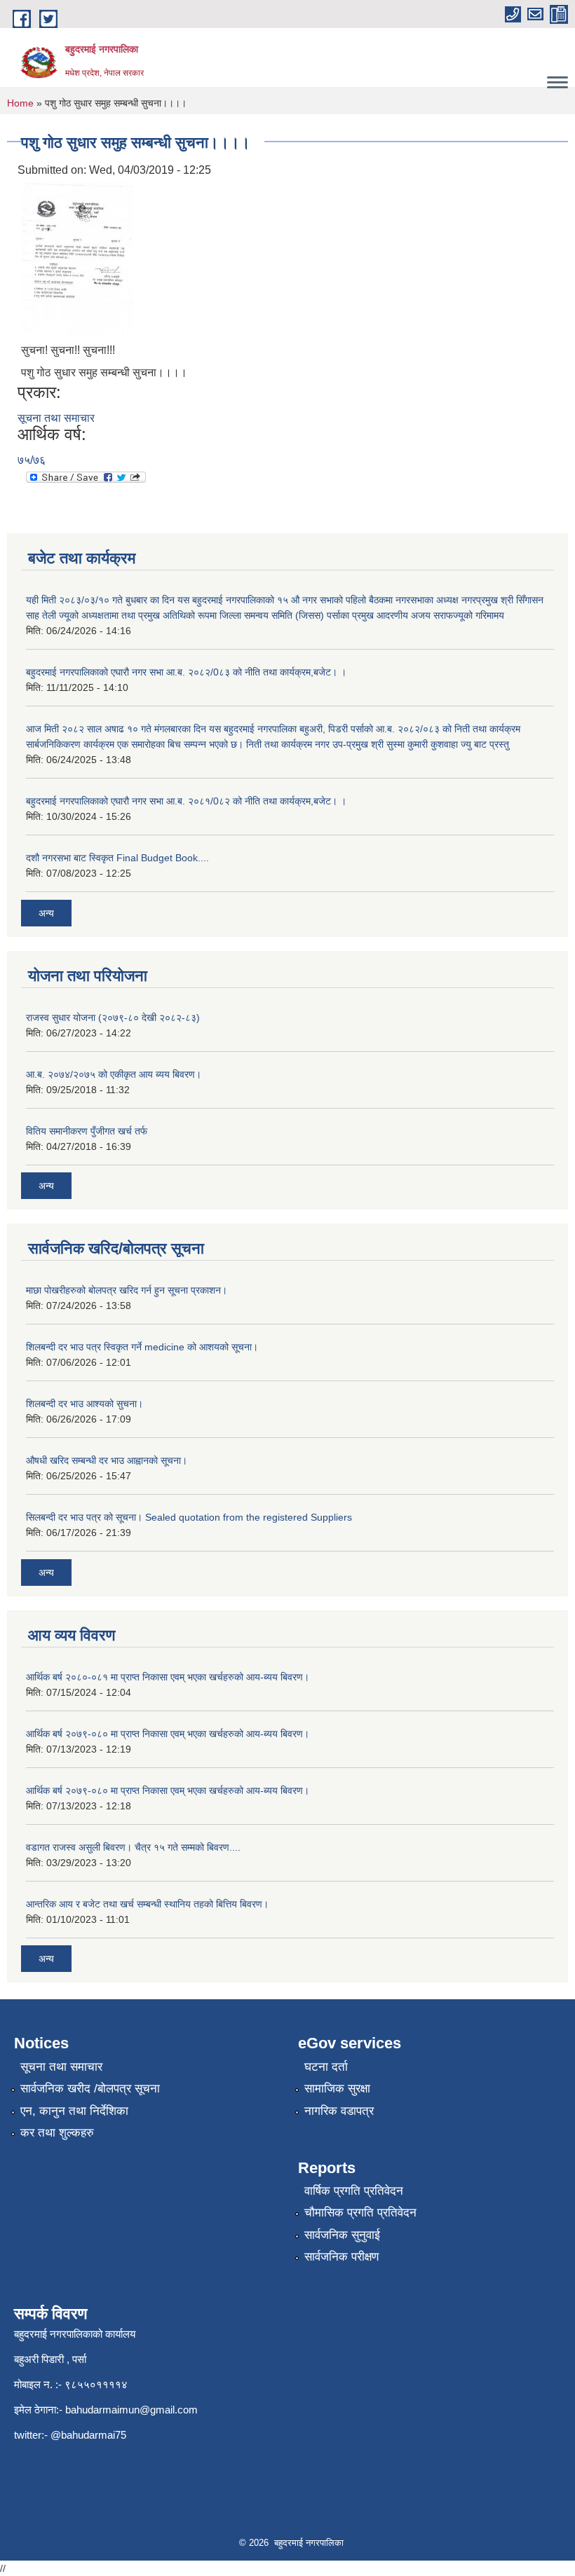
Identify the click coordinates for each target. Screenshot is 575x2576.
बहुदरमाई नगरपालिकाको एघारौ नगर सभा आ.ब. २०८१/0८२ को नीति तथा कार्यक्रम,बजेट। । (186, 801)
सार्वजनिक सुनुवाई (342, 2235)
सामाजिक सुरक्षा (337, 2089)
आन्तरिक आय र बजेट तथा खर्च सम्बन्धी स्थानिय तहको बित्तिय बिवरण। (147, 1904)
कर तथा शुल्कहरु (57, 2133)
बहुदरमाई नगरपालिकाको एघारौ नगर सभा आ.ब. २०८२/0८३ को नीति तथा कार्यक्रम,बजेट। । (186, 672)
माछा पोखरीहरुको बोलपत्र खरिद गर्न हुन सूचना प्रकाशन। (127, 1290)
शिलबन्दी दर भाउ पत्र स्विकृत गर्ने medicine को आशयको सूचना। (142, 1347)
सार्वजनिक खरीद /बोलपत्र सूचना (90, 2089)
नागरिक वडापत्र (339, 2111)
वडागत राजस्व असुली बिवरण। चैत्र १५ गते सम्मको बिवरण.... (133, 1847)
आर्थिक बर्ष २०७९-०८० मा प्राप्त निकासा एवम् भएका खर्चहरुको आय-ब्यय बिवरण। (168, 1734)
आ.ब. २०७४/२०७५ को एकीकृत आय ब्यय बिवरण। (114, 1074)
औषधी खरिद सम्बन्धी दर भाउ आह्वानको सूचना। (107, 1460)
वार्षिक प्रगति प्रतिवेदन (354, 2191)
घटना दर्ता (326, 2067)
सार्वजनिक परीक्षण (341, 2257)
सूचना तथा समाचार (56, 418)
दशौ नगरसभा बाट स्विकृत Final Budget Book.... (117, 858)
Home (20, 103)
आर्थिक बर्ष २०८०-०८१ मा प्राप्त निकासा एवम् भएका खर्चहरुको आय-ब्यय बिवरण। (168, 1677)
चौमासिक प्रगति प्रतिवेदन (360, 2213)
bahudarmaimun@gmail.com (131, 2410)
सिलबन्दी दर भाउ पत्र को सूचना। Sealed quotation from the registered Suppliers (189, 1517)
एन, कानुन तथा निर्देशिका (74, 2111)
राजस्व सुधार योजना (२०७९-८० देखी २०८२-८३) (113, 1018)
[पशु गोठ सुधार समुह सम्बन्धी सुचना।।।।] (77, 258)
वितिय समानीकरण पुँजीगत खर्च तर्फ (87, 1131)
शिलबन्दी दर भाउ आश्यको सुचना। (84, 1404)
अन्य (46, 913)
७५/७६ (32, 460)
